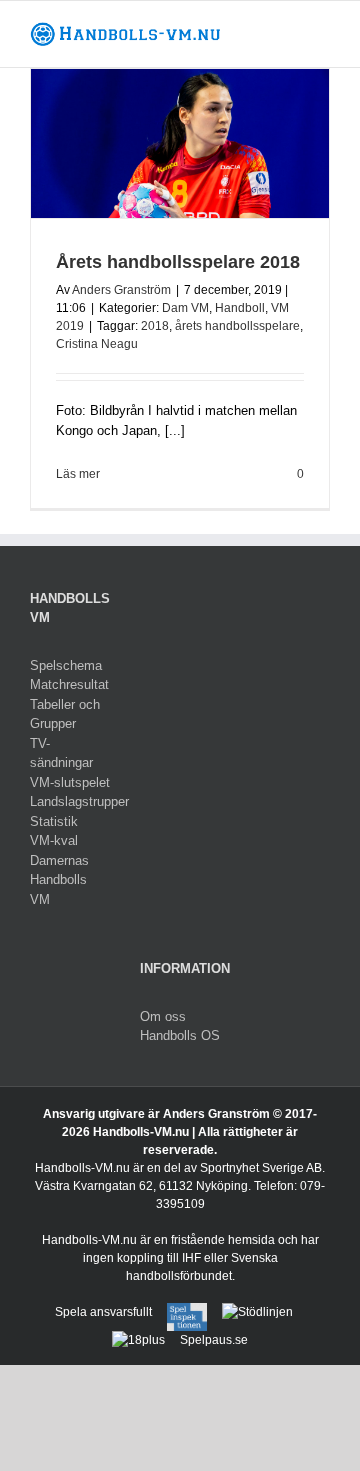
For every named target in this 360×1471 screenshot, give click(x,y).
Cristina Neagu (97, 344)
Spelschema (66, 665)
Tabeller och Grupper (65, 714)
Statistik (54, 821)
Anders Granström (121, 290)
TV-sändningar (61, 753)
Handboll (240, 308)
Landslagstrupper (70, 801)
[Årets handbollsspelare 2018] (180, 143)
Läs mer (78, 474)
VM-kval (54, 840)
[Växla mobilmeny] (322, 31)
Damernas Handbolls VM (59, 880)
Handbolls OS (180, 1035)
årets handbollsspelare (237, 326)
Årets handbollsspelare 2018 (178, 262)
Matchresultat (69, 684)
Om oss (163, 1016)
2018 (155, 326)
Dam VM (185, 308)
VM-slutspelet (70, 782)
